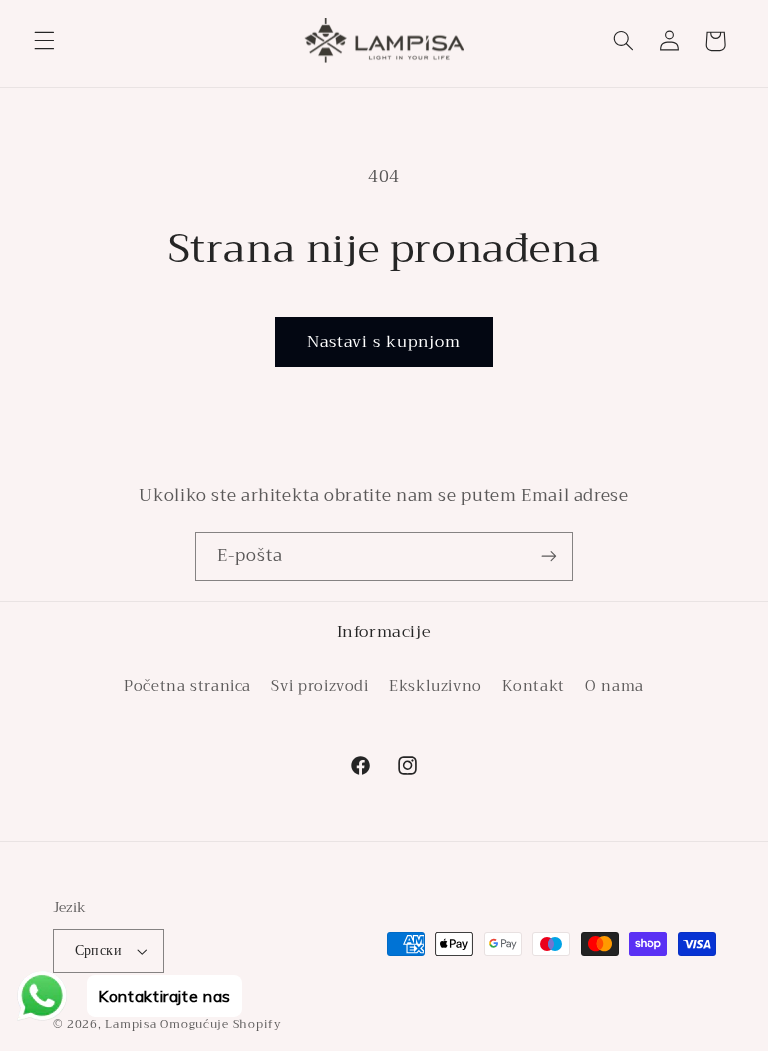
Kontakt (533, 686)
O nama (614, 686)
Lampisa (130, 1024)
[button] (44, 41)
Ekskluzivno (435, 686)
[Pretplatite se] (549, 556)
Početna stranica (187, 686)
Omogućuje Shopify (221, 1024)
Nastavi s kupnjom (384, 341)
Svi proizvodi (319, 686)
